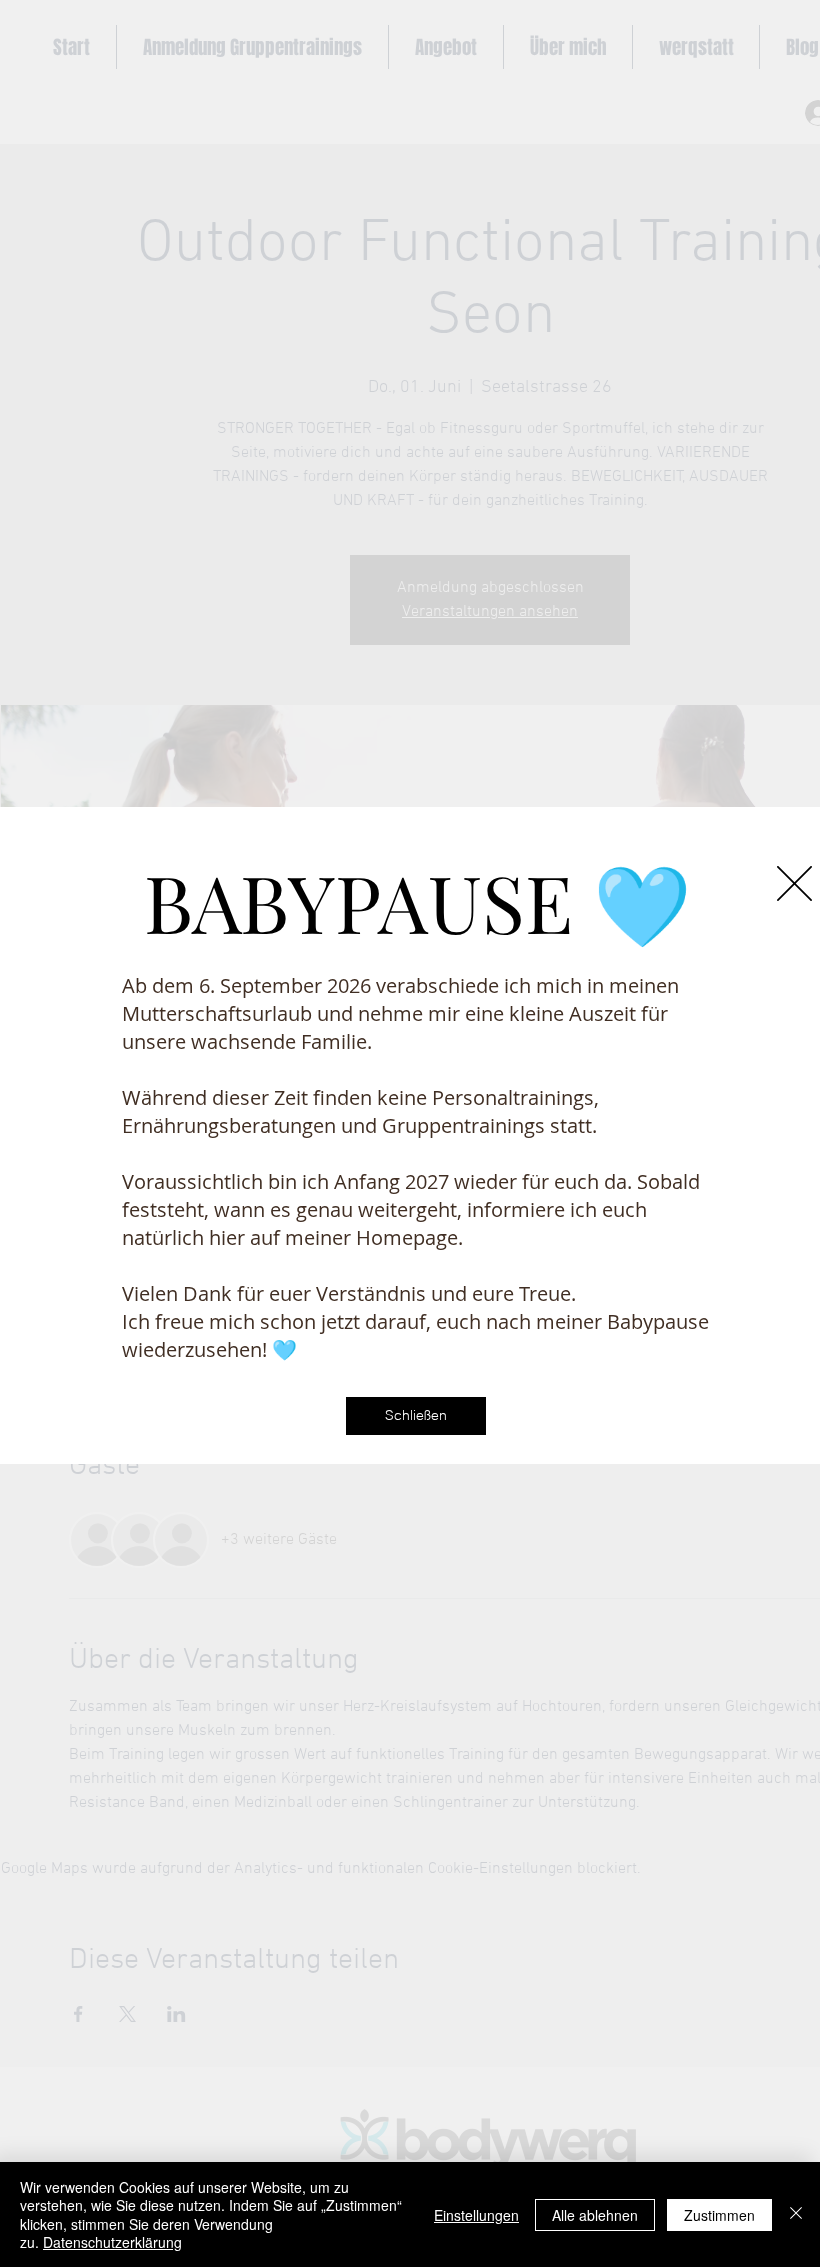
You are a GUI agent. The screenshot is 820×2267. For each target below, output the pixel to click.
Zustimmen (719, 2215)
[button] (794, 883)
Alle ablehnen (595, 2215)
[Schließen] (796, 2214)
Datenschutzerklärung (112, 2242)
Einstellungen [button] (476, 2215)
